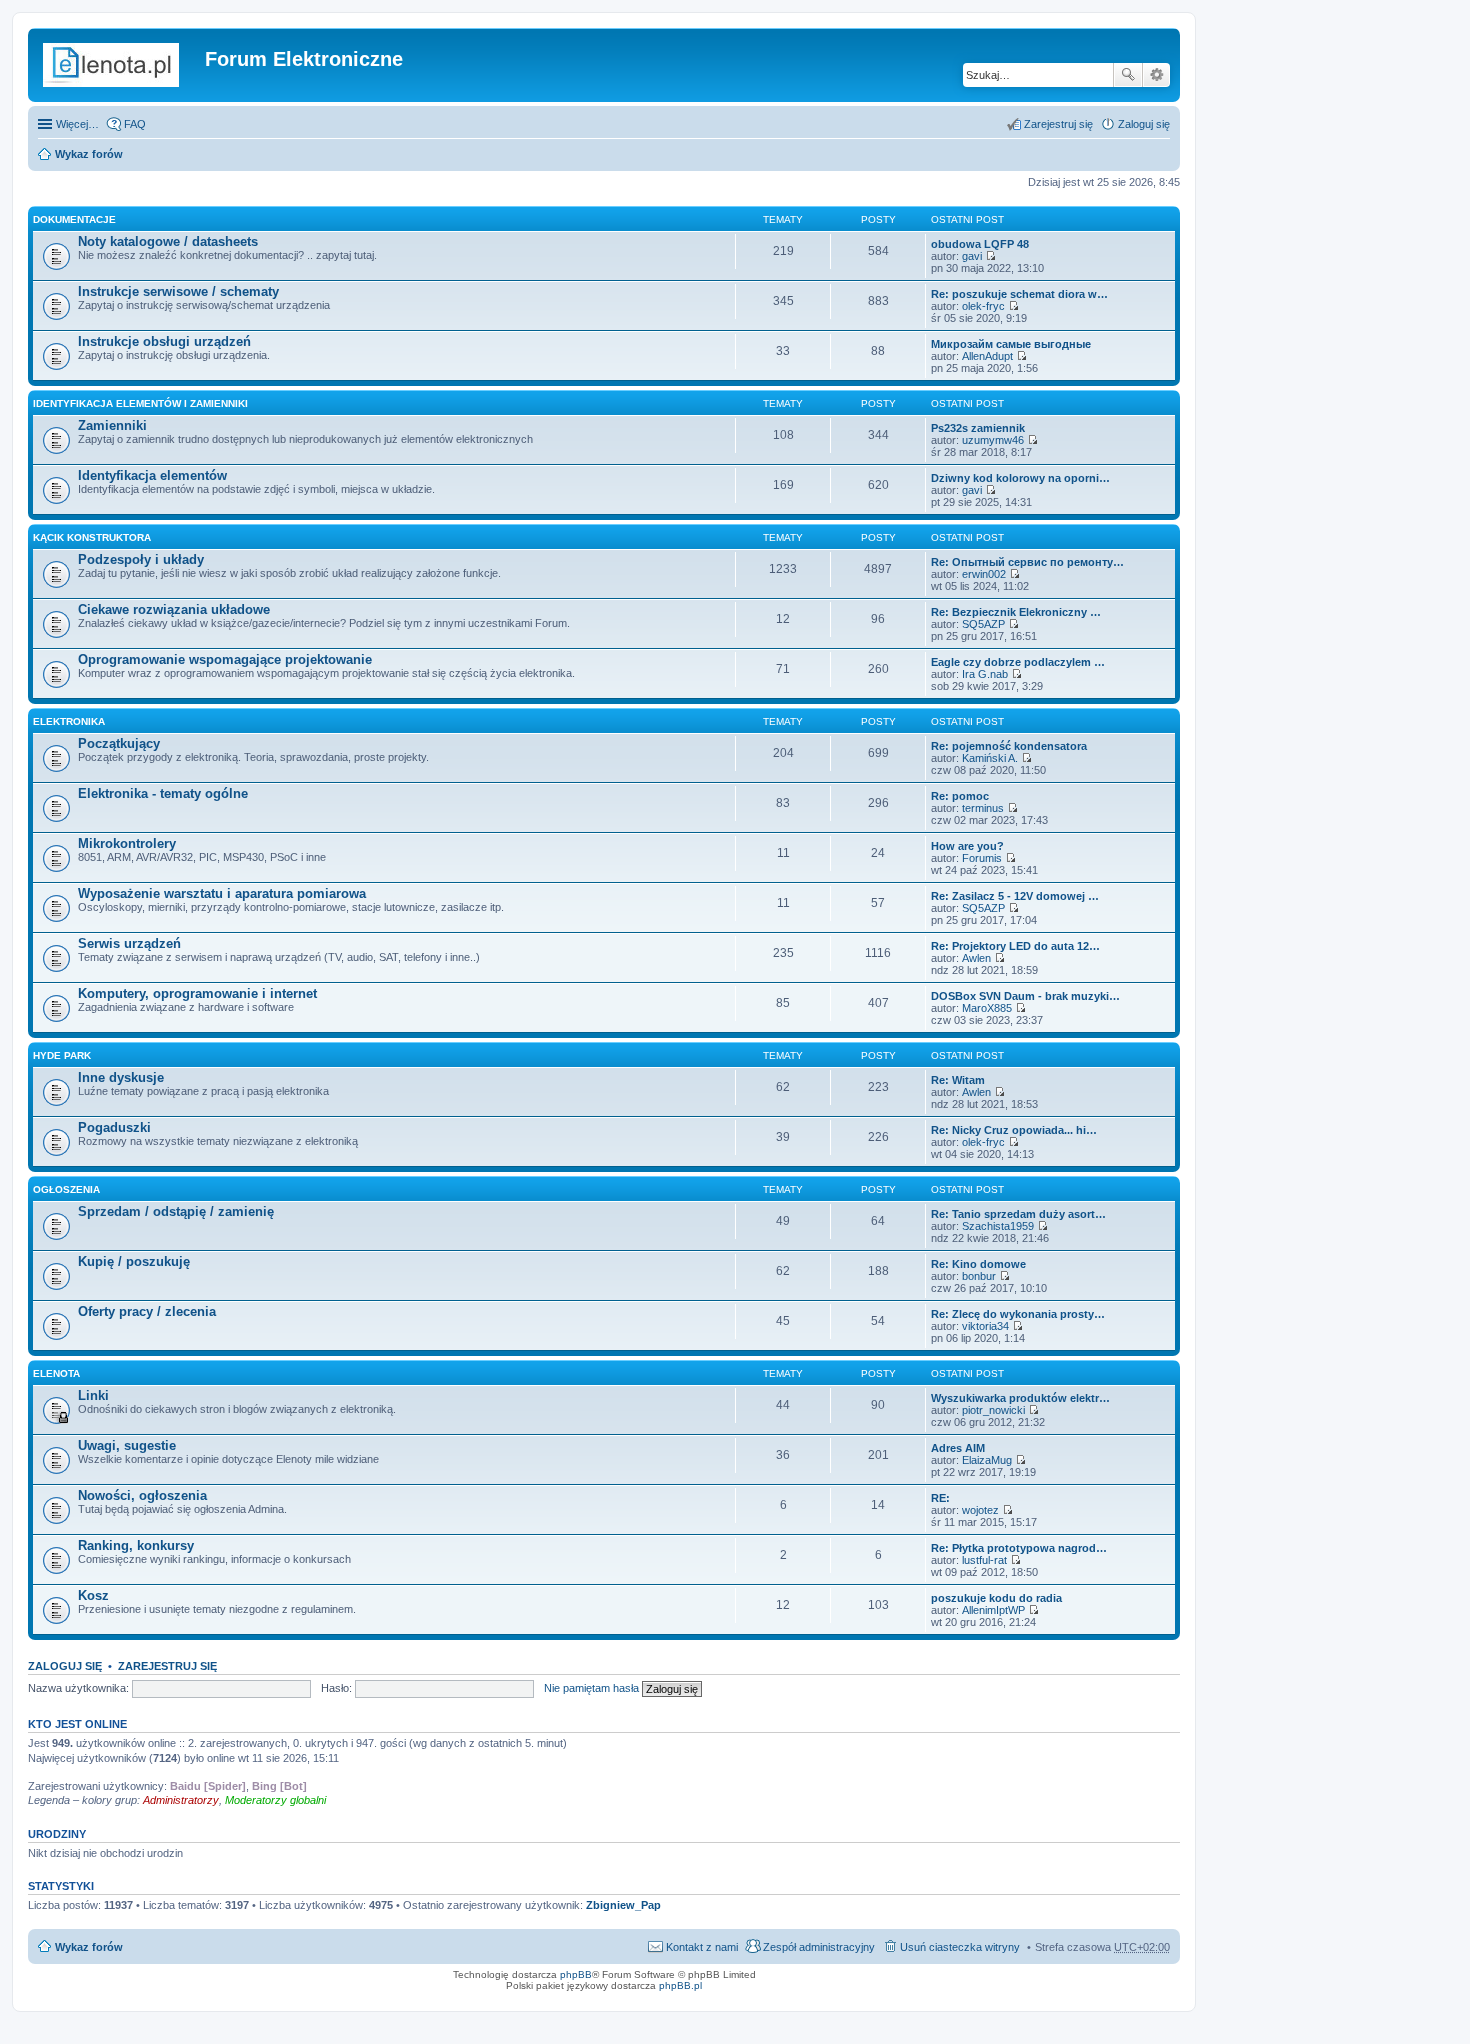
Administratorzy (181, 1800)
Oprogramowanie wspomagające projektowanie (225, 659)
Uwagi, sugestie (127, 1445)
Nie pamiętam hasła (591, 1688)
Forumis (982, 858)
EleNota (56, 1373)
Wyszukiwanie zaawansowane (1156, 75)
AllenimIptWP (993, 1610)
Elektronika (69, 721)
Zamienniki (112, 425)
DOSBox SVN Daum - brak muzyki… (1025, 996)
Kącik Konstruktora (92, 537)
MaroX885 (987, 1008)
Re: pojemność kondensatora (1009, 746)
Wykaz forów (89, 154)
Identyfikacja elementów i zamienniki (140, 403)
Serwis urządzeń (129, 943)
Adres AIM (958, 1448)
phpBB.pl (680, 1985)
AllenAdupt (987, 356)
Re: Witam (958, 1080)
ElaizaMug (987, 1460)
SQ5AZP (983, 624)
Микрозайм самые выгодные (1011, 344)
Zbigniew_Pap (623, 1905)
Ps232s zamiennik (978, 428)
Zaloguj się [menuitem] (1144, 124)
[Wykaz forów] (119, 65)
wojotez (980, 1510)
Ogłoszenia (66, 1189)
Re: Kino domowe (978, 1264)
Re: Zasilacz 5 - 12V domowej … (1015, 896)
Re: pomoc (960, 796)
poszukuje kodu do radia (996, 1598)
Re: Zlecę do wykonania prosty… (1018, 1314)
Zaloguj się (65, 1666)
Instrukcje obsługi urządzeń (164, 341)
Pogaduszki (114, 1127)
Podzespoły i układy (141, 559)
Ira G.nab (985, 674)
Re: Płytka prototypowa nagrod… (1019, 1548)
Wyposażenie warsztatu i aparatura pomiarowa (222, 893)
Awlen (976, 958)
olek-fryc (983, 306)
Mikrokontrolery (127, 843)
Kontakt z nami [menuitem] (702, 1947)
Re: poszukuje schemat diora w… (1019, 294)
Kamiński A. (990, 758)
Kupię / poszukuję (134, 1261)
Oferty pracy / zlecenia (147, 1311)
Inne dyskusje (121, 1077)
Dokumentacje (74, 219)
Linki (93, 1395)
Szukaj (1128, 75)
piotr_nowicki (993, 1410)
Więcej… (77, 124)
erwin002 (984, 574)
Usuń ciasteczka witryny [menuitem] (960, 1947)
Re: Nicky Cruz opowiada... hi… (1014, 1130)
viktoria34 (985, 1326)
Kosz (93, 1595)
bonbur (979, 1276)
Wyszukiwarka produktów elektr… (1020, 1398)
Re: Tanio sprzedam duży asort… (1018, 1214)
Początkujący (119, 743)
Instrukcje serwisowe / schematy (178, 291)
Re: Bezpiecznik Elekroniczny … (1016, 612)
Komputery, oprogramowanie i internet (197, 993)
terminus (983, 808)
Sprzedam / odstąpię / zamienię (176, 1211)
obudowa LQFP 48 (980, 244)
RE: (940, 1498)
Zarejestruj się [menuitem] (1058, 124)
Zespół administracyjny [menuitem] (819, 1947)
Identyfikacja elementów (152, 475)
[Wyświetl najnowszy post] (990, 256)
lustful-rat (984, 1560)
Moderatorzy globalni (275, 1800)
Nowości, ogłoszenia (142, 1495)
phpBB (576, 1974)
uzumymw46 (993, 440)
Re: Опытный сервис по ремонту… (1027, 562)
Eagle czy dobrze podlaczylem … (1018, 662)
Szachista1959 (998, 1226)
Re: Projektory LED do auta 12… (1015, 946)
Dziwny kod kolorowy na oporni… (1020, 478)
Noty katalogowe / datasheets (168, 241)
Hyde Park (62, 1055)
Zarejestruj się (167, 1666)
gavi (972, 256)
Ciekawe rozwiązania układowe (174, 609)
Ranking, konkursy (136, 1545)
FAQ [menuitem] (135, 124)
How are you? (967, 846)
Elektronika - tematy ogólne (163, 793)
